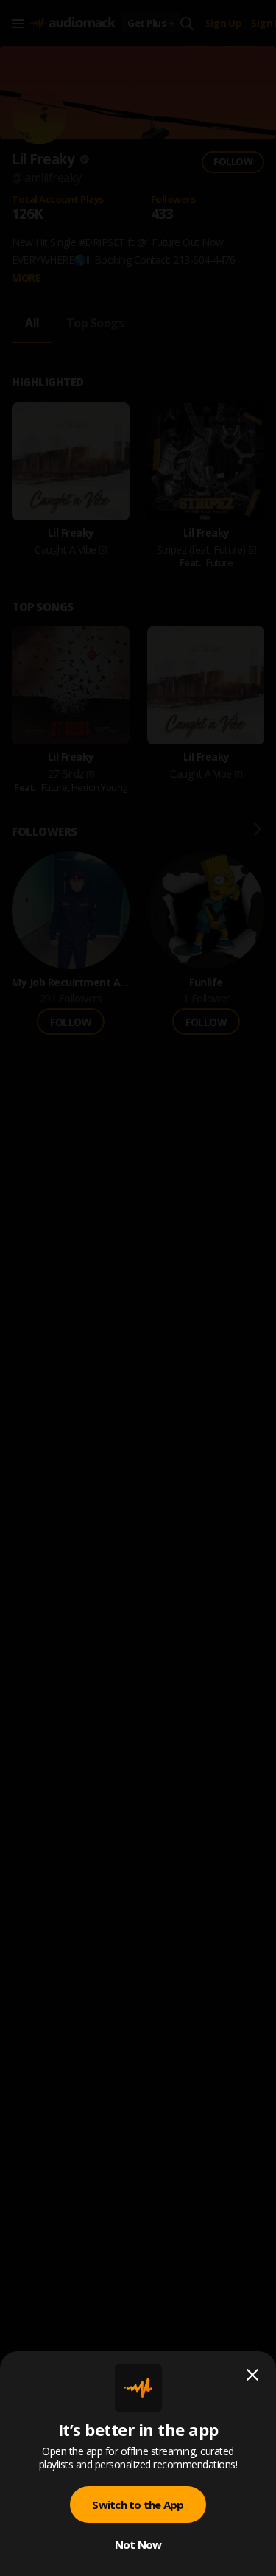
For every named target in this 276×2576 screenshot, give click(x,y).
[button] (138, 1288)
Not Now (138, 2544)
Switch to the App (138, 2505)
